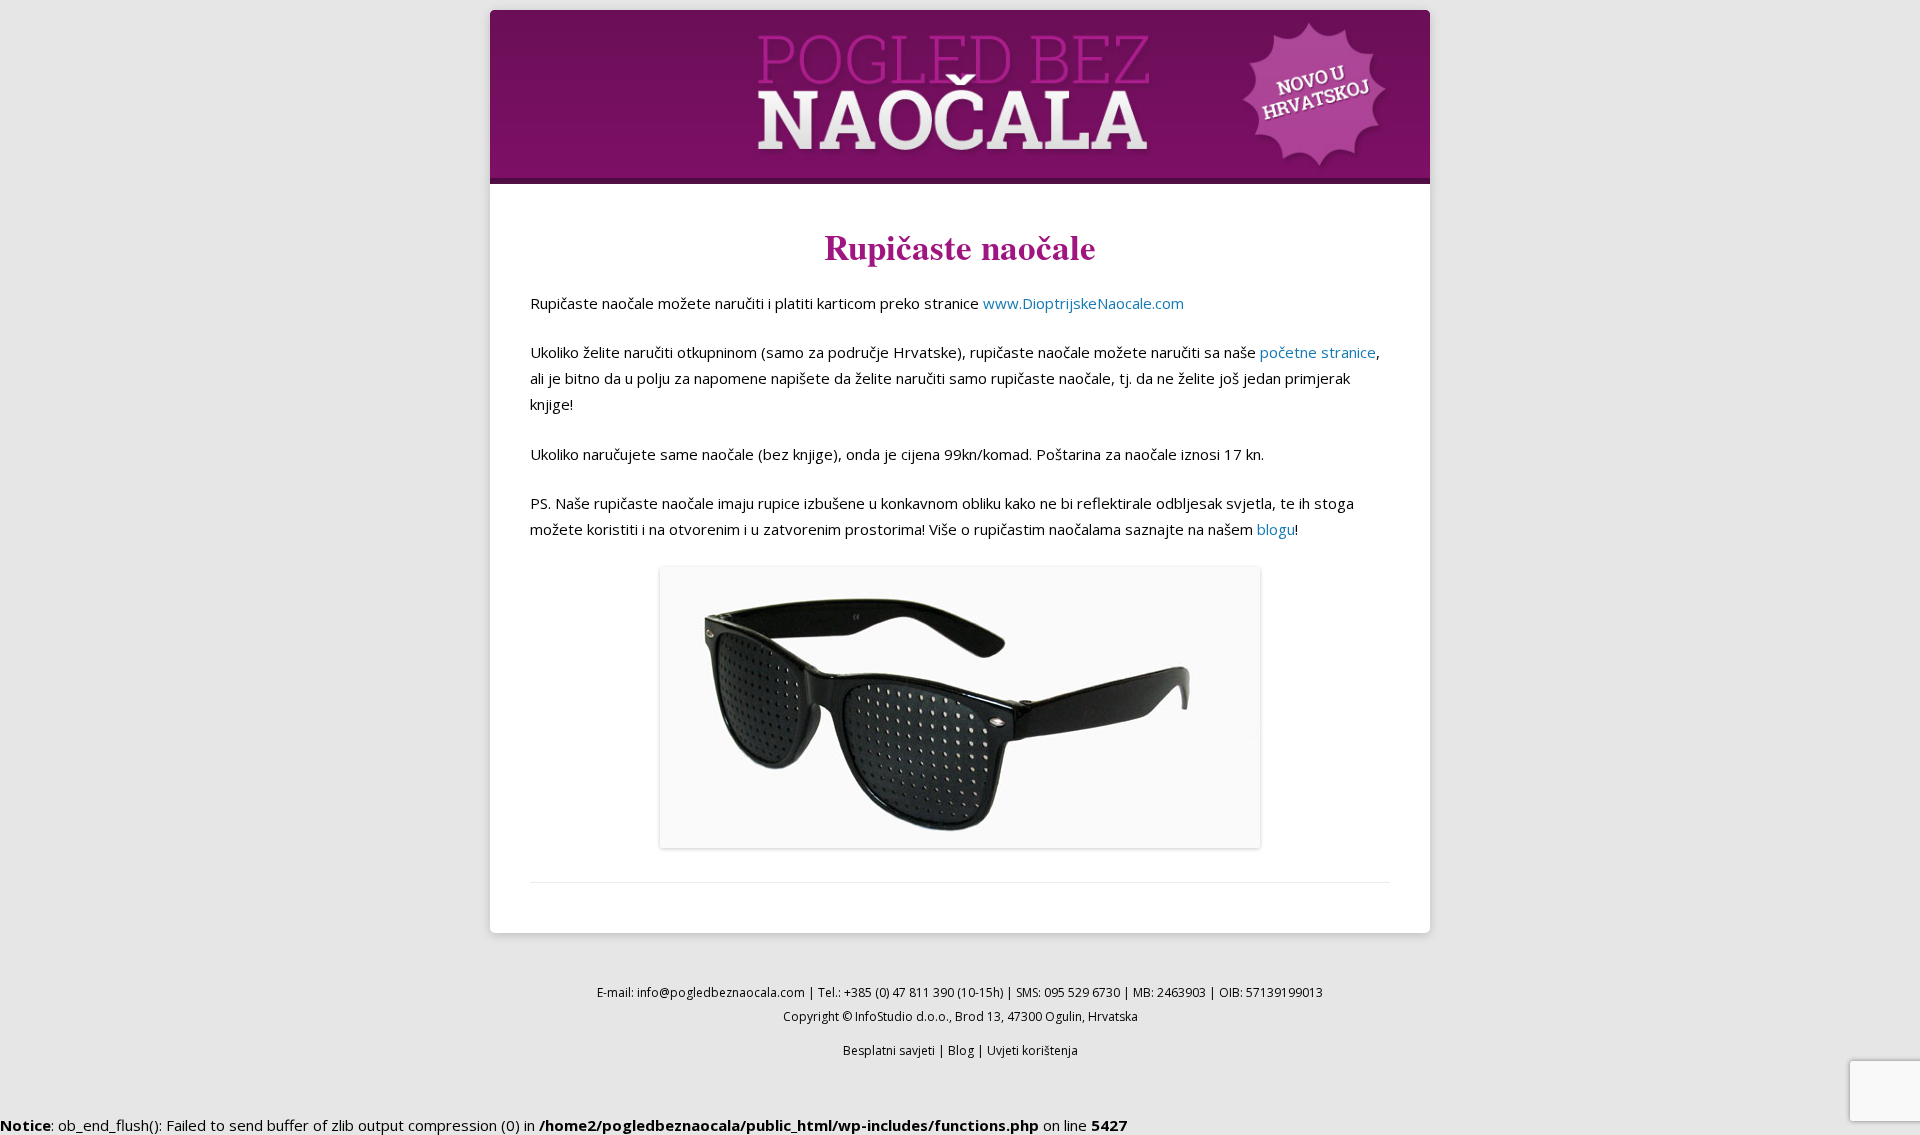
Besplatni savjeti (889, 1050)
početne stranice (1318, 352)
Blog (961, 1050)
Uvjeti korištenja (1032, 1050)
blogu (1276, 529)
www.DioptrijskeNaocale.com (1083, 303)
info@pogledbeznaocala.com (721, 992)
